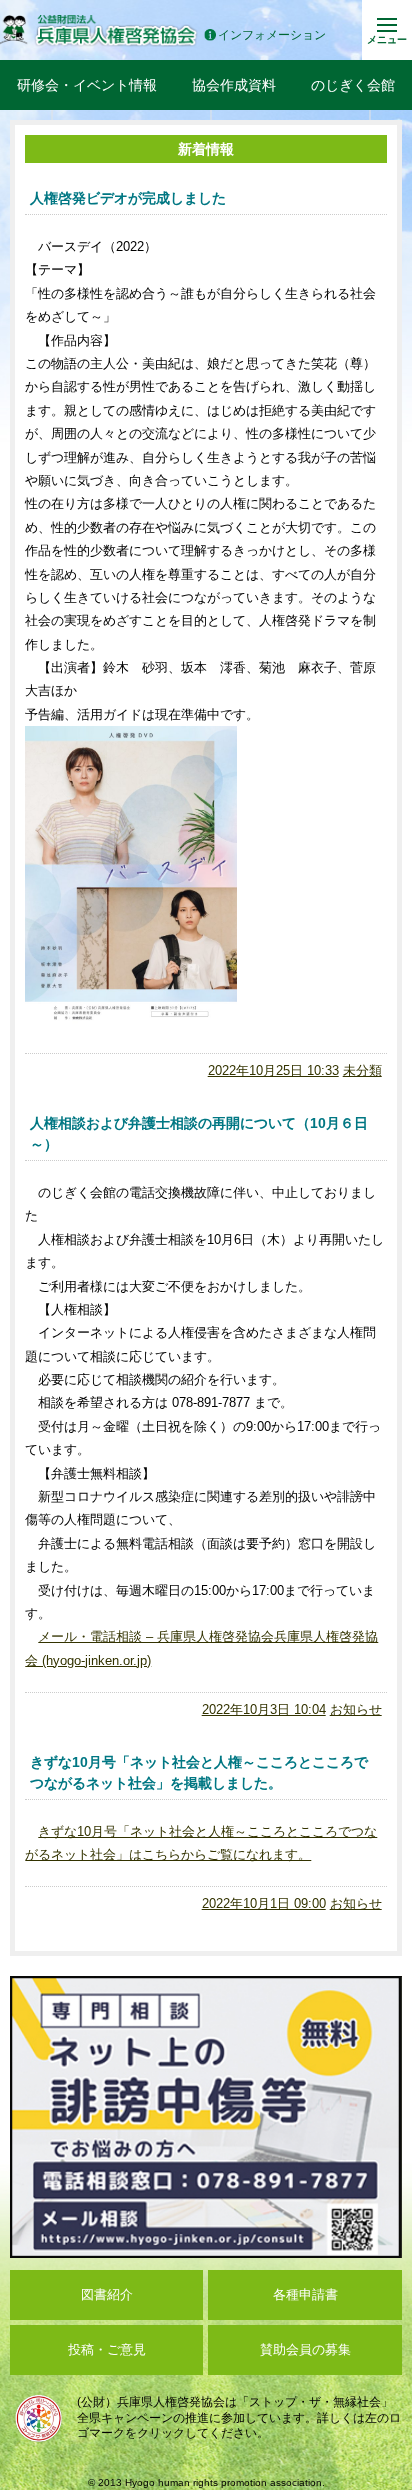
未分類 (362, 1070)
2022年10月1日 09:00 (264, 1903)
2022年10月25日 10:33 (273, 1070)
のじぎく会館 (353, 85)
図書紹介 (107, 2294)
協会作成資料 (234, 85)
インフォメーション (272, 35)
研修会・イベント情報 (87, 85)
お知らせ (356, 1709)
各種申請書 (305, 2294)
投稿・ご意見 (107, 2349)
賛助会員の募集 (305, 2349)
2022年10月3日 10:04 (264, 1709)
